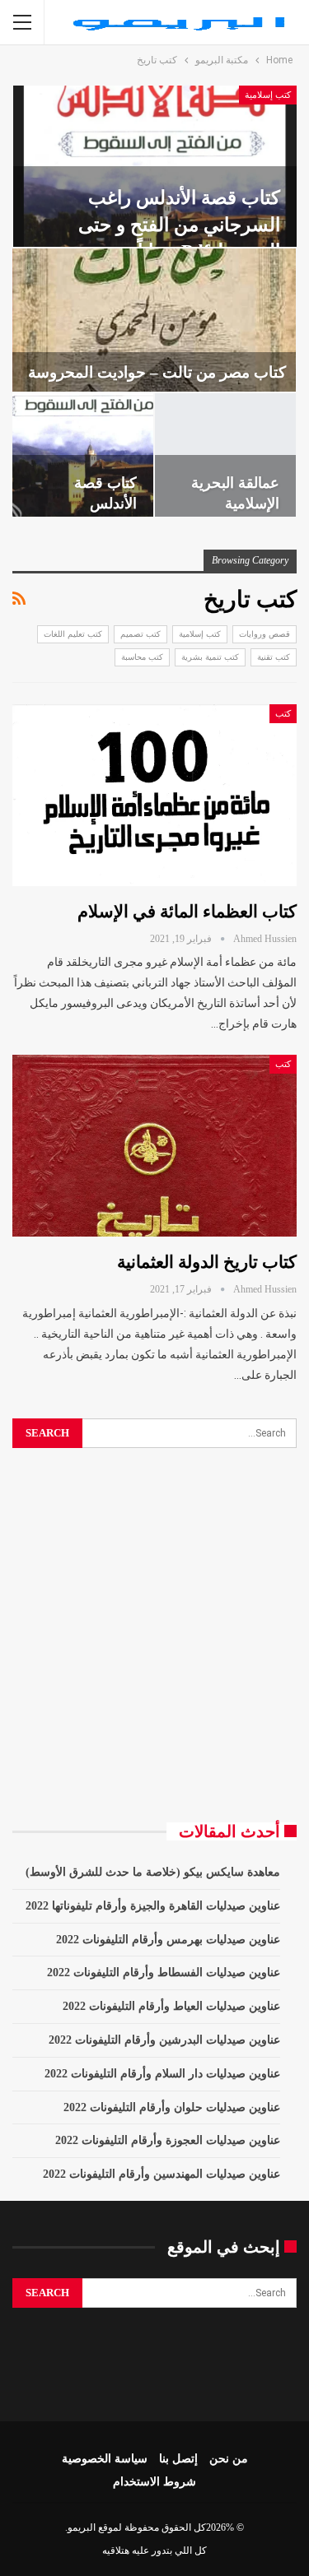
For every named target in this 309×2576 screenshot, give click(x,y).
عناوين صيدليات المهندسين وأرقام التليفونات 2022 (162, 2174)
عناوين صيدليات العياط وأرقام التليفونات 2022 (171, 2006)
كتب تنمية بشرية (210, 657)
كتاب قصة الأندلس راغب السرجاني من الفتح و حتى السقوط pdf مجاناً (179, 224)
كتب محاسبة (142, 657)
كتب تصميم (140, 634)
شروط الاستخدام (154, 2482)
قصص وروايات (265, 634)
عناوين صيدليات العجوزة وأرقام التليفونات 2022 (168, 2140)
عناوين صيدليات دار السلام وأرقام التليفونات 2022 (162, 2074)
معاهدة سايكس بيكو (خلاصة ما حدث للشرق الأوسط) (153, 1872)
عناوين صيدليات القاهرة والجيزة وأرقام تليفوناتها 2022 (153, 1906)
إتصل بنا (178, 2459)
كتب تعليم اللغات (73, 634)
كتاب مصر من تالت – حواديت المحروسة (157, 372)
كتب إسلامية (268, 95)
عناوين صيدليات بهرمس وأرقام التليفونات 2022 (168, 1940)
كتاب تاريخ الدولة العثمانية (207, 1262)
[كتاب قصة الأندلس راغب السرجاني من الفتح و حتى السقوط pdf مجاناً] (155, 166)
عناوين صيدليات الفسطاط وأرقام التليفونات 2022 (164, 1973)
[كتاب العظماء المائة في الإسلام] (154, 795)
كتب (283, 713)
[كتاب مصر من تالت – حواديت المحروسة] (154, 320)
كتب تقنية (274, 657)
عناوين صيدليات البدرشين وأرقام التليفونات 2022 (164, 2040)
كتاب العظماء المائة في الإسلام (187, 912)
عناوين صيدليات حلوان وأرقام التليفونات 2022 (172, 2107)
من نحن (229, 2459)
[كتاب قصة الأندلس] (83, 455)
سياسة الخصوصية (105, 2459)
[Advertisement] (154, 1635)
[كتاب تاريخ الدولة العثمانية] (154, 1146)
